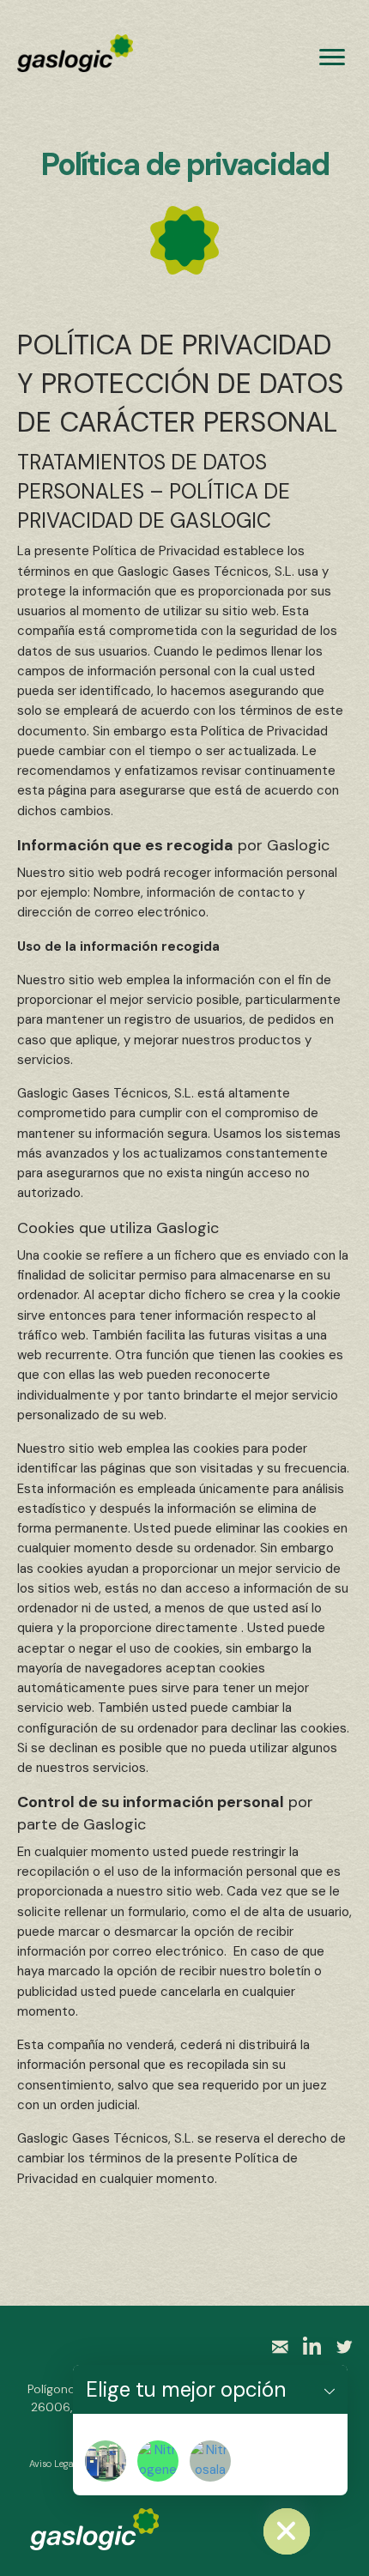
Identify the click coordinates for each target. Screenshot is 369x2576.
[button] (330, 2389)
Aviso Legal (53, 2464)
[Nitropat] (106, 2461)
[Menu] (332, 57)
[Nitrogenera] (158, 2461)
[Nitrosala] (210, 2461)
